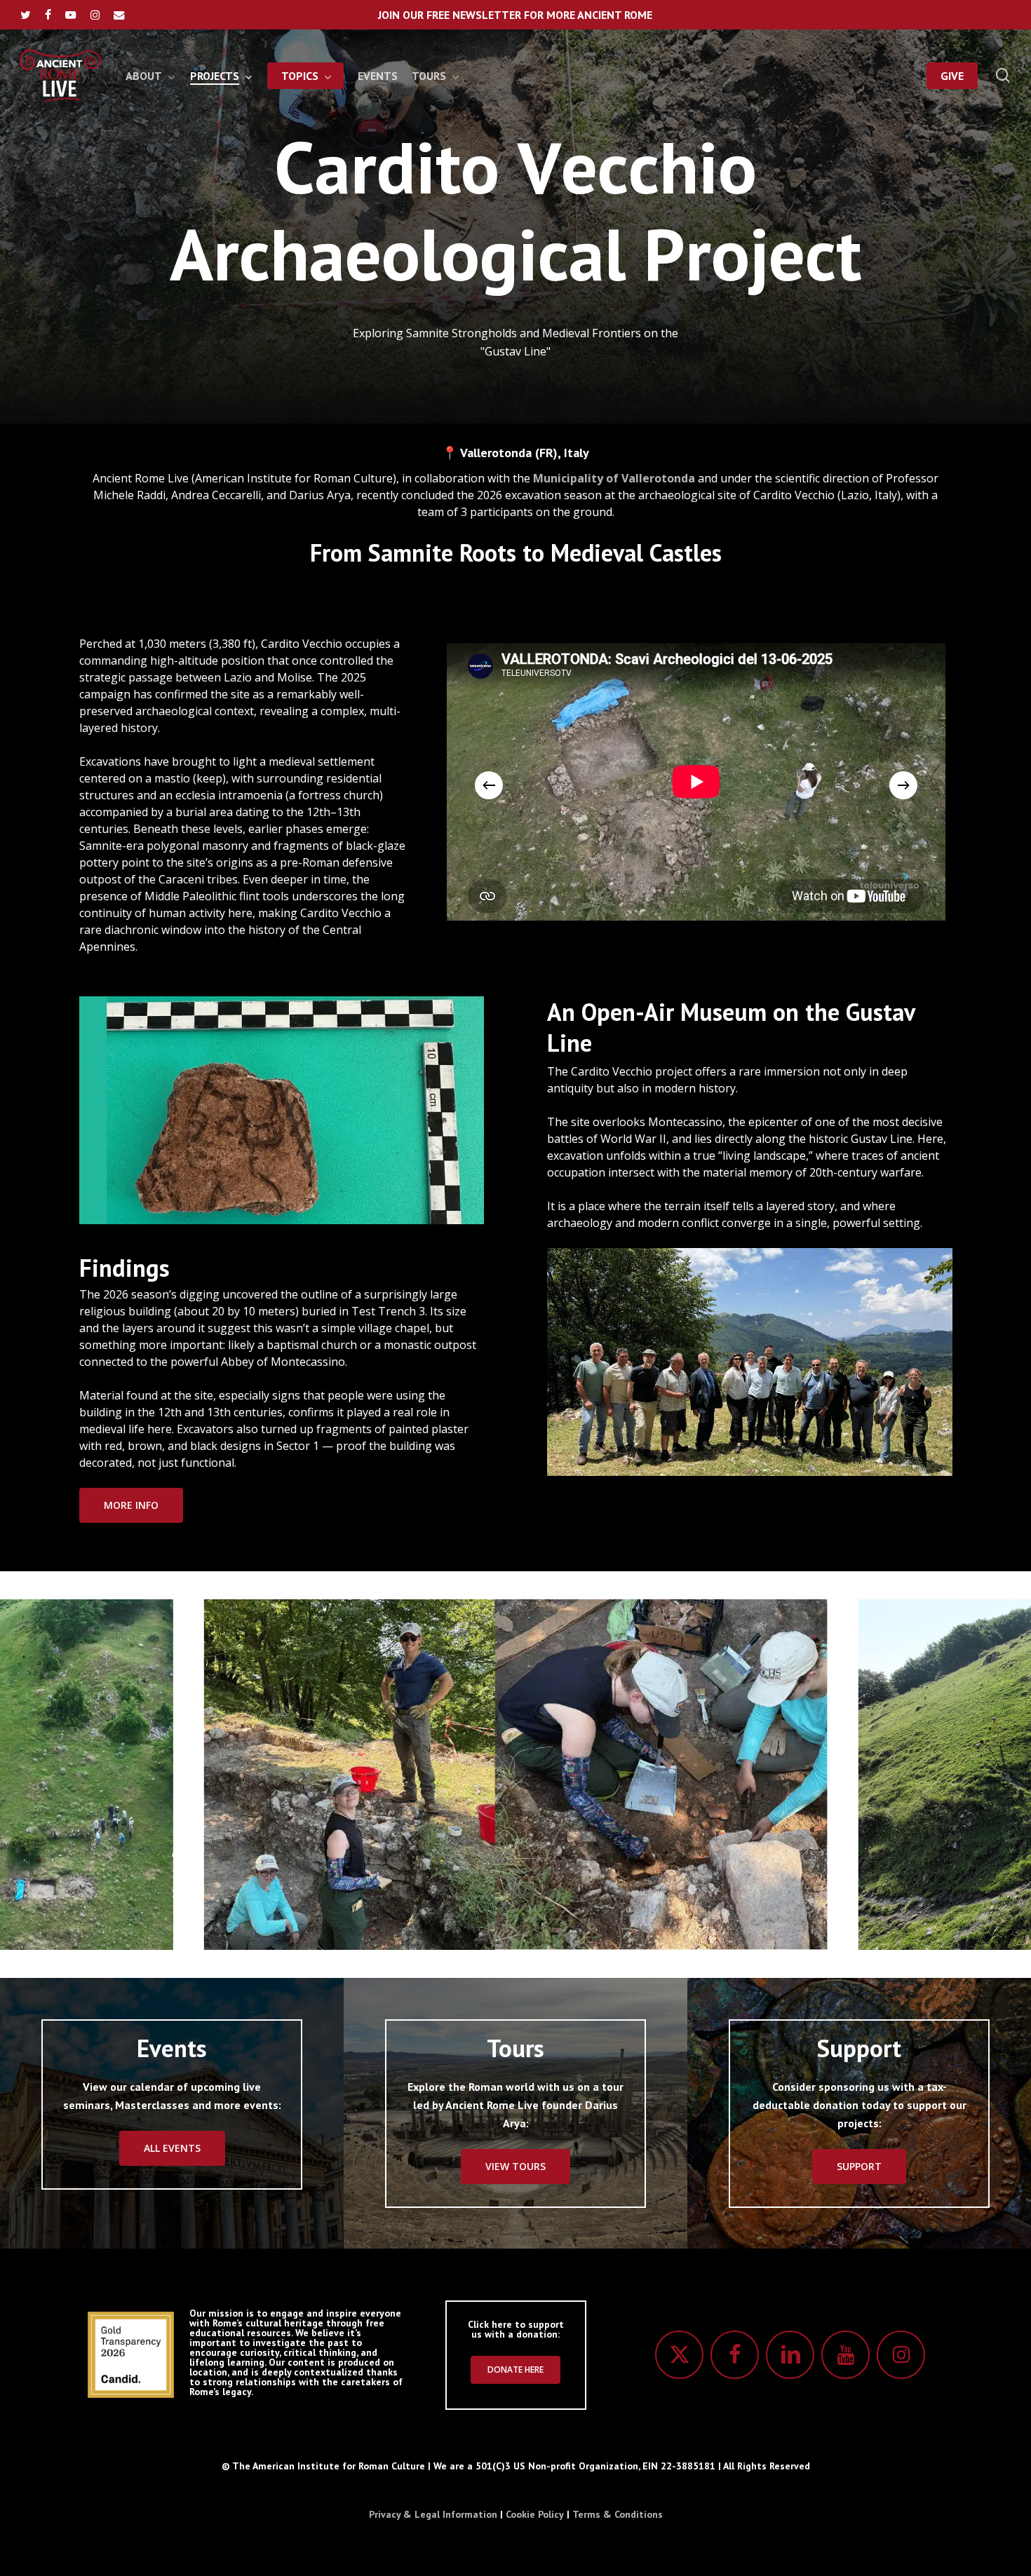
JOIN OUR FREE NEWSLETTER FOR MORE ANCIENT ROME (515, 15)
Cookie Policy (535, 2514)
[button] (131, 1505)
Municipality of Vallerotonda (614, 478)
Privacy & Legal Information (433, 2514)
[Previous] (489, 785)
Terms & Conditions (618, 2514)
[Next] (903, 785)
